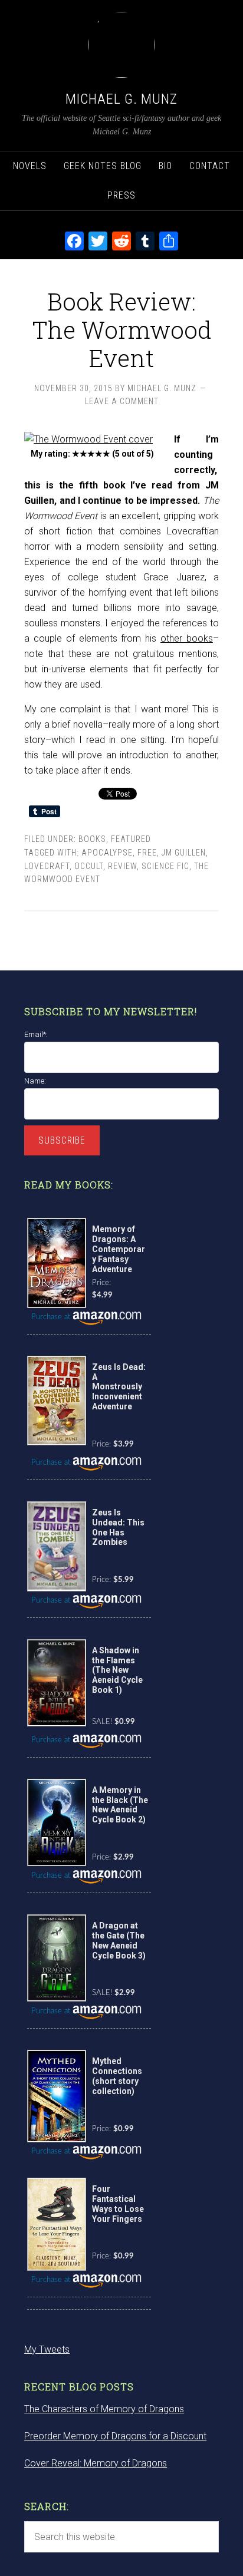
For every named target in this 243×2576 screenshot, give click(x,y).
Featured (131, 839)
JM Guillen (184, 853)
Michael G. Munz (121, 99)
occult (89, 866)
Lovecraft (47, 866)
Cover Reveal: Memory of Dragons (96, 2463)
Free (147, 853)
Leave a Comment (122, 401)
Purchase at (52, 1317)
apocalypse (107, 853)
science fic (165, 866)
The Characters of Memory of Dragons (104, 2409)
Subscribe (62, 1140)
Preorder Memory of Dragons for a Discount (115, 2436)
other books (187, 638)
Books (92, 839)
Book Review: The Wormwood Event (122, 330)
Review (122, 866)
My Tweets (47, 2349)
